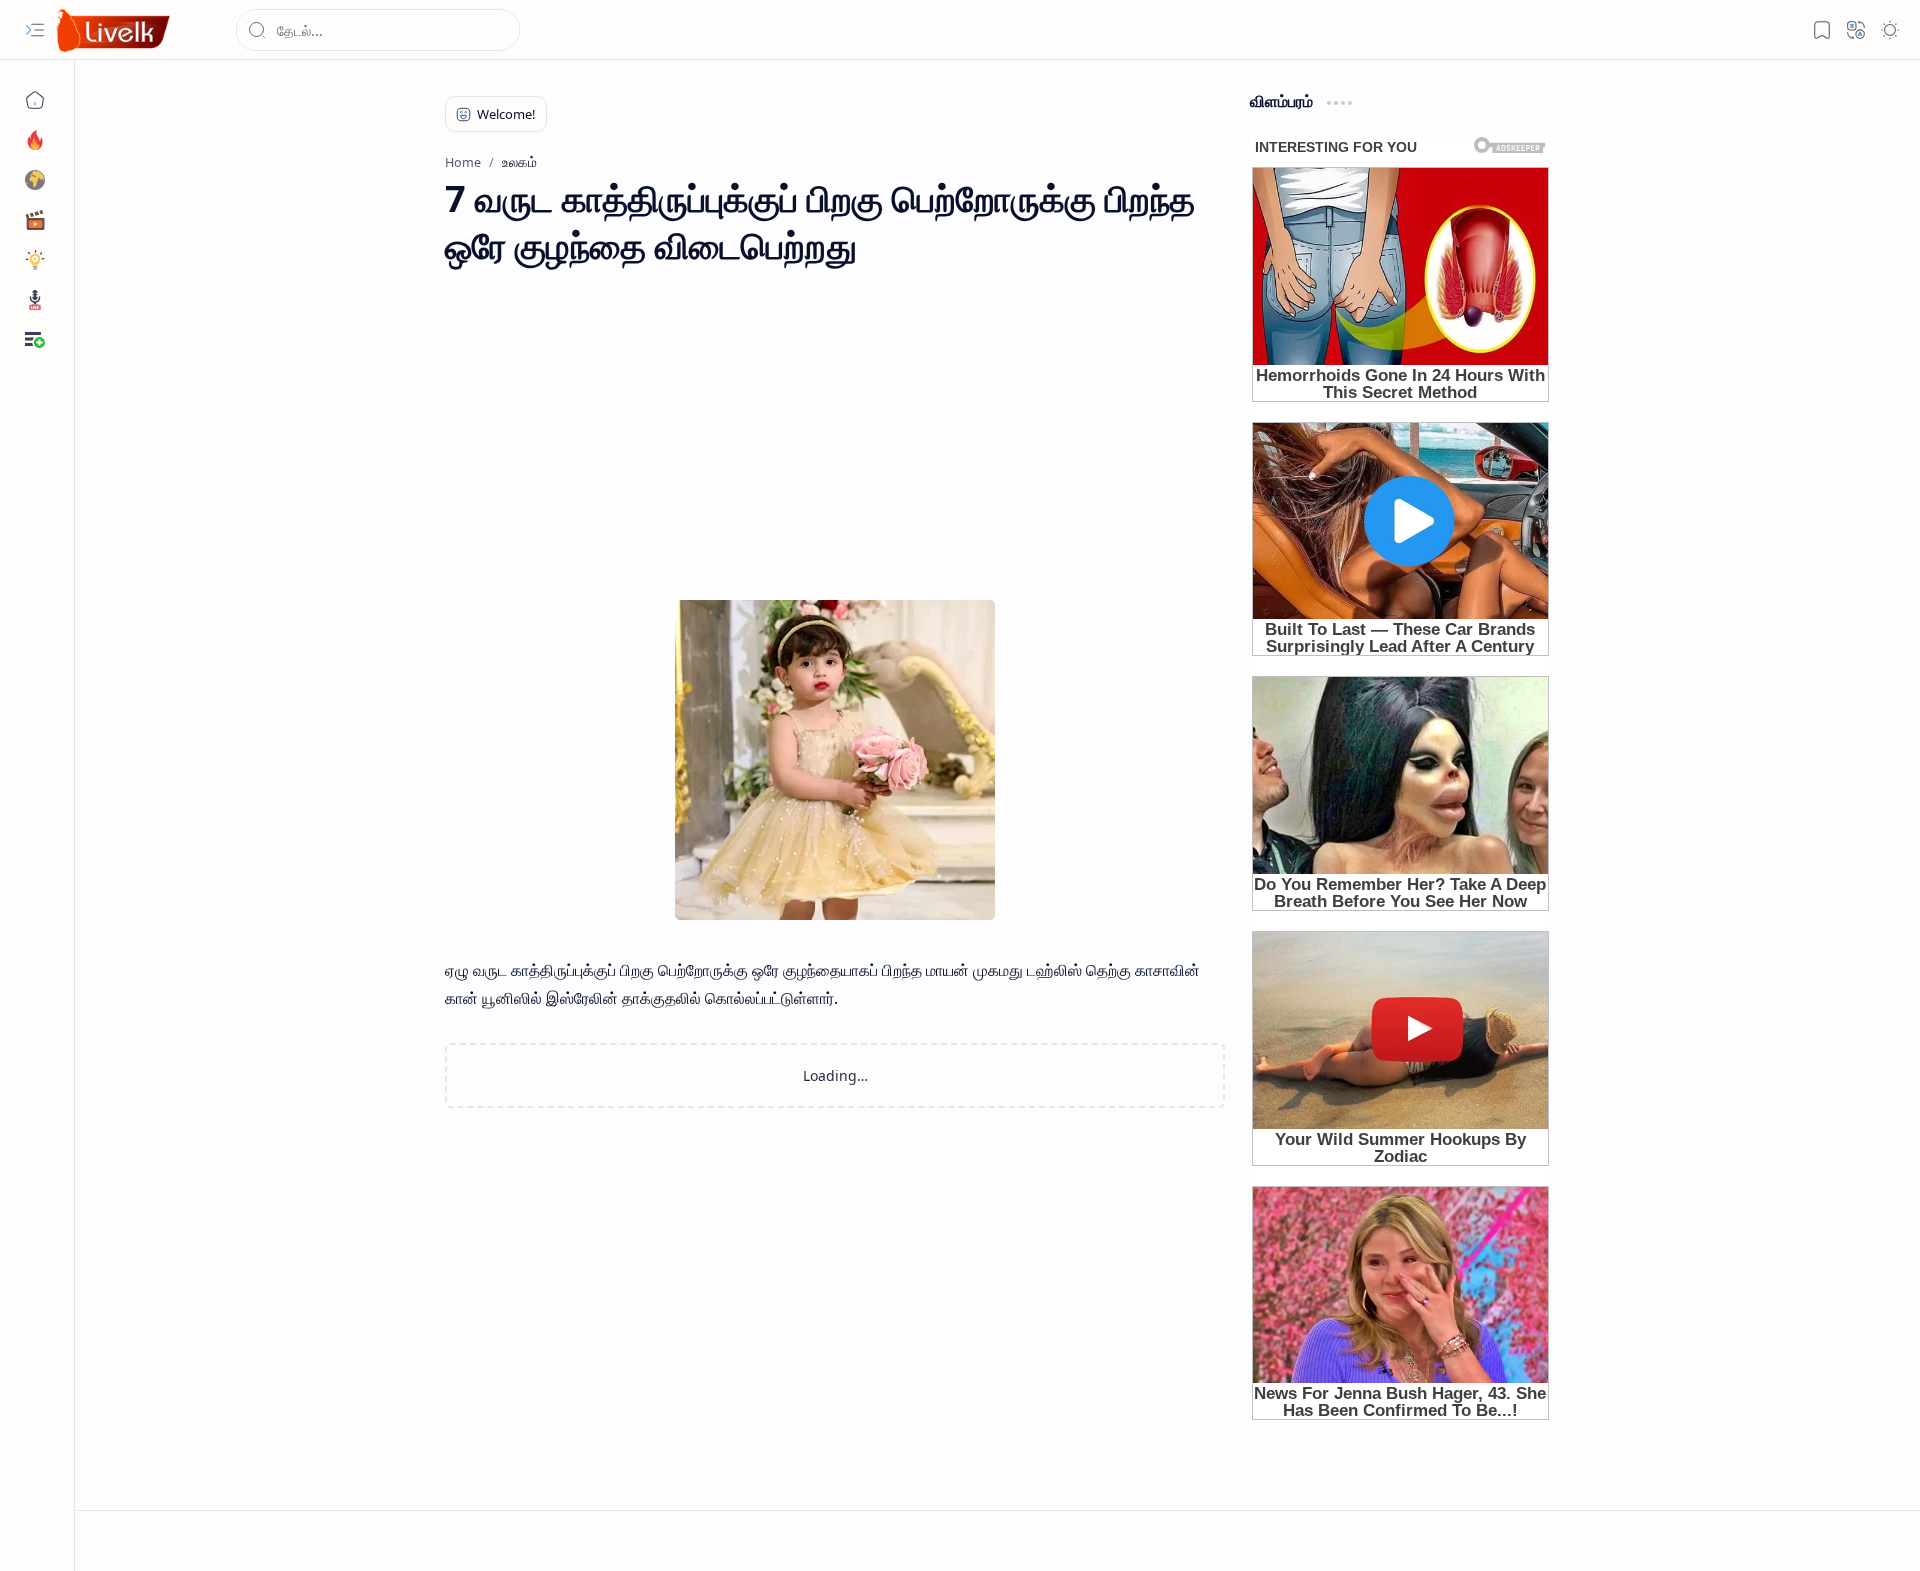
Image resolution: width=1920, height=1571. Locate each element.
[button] (35, 30)
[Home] (35, 100)
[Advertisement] (835, 450)
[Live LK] (114, 30)
